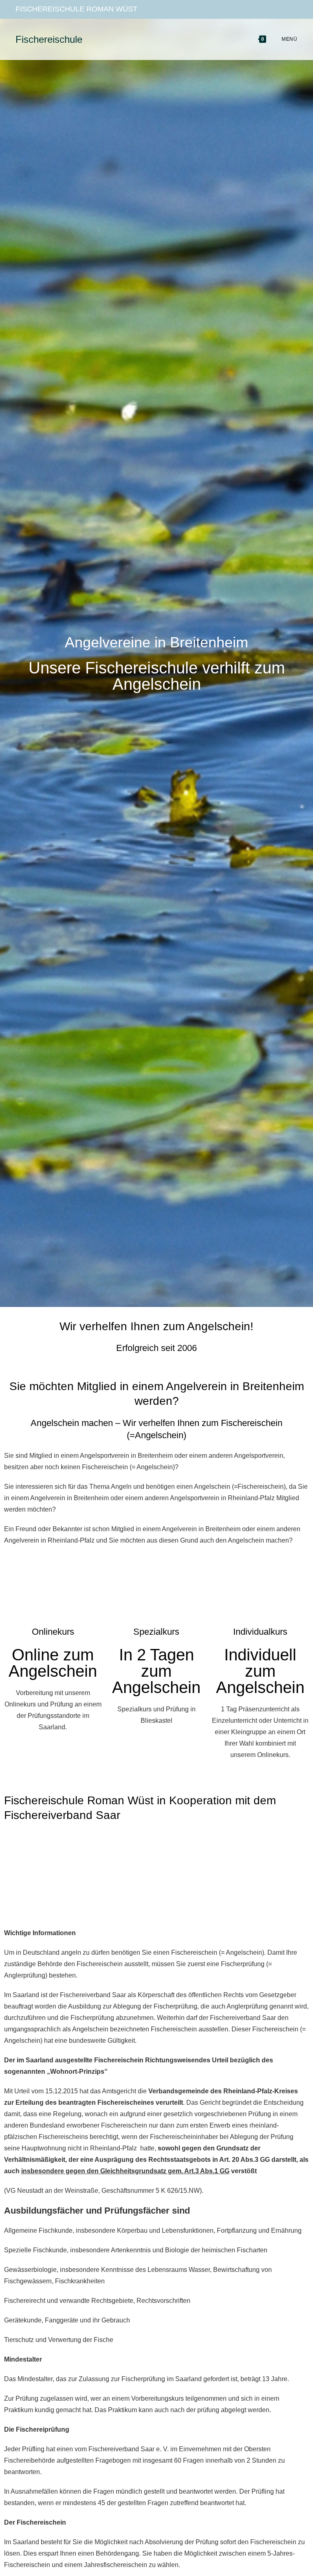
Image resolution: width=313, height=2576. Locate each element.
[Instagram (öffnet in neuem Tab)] (280, 9)
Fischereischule (49, 39)
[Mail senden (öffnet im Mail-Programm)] (292, 9)
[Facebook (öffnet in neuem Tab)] (265, 9)
